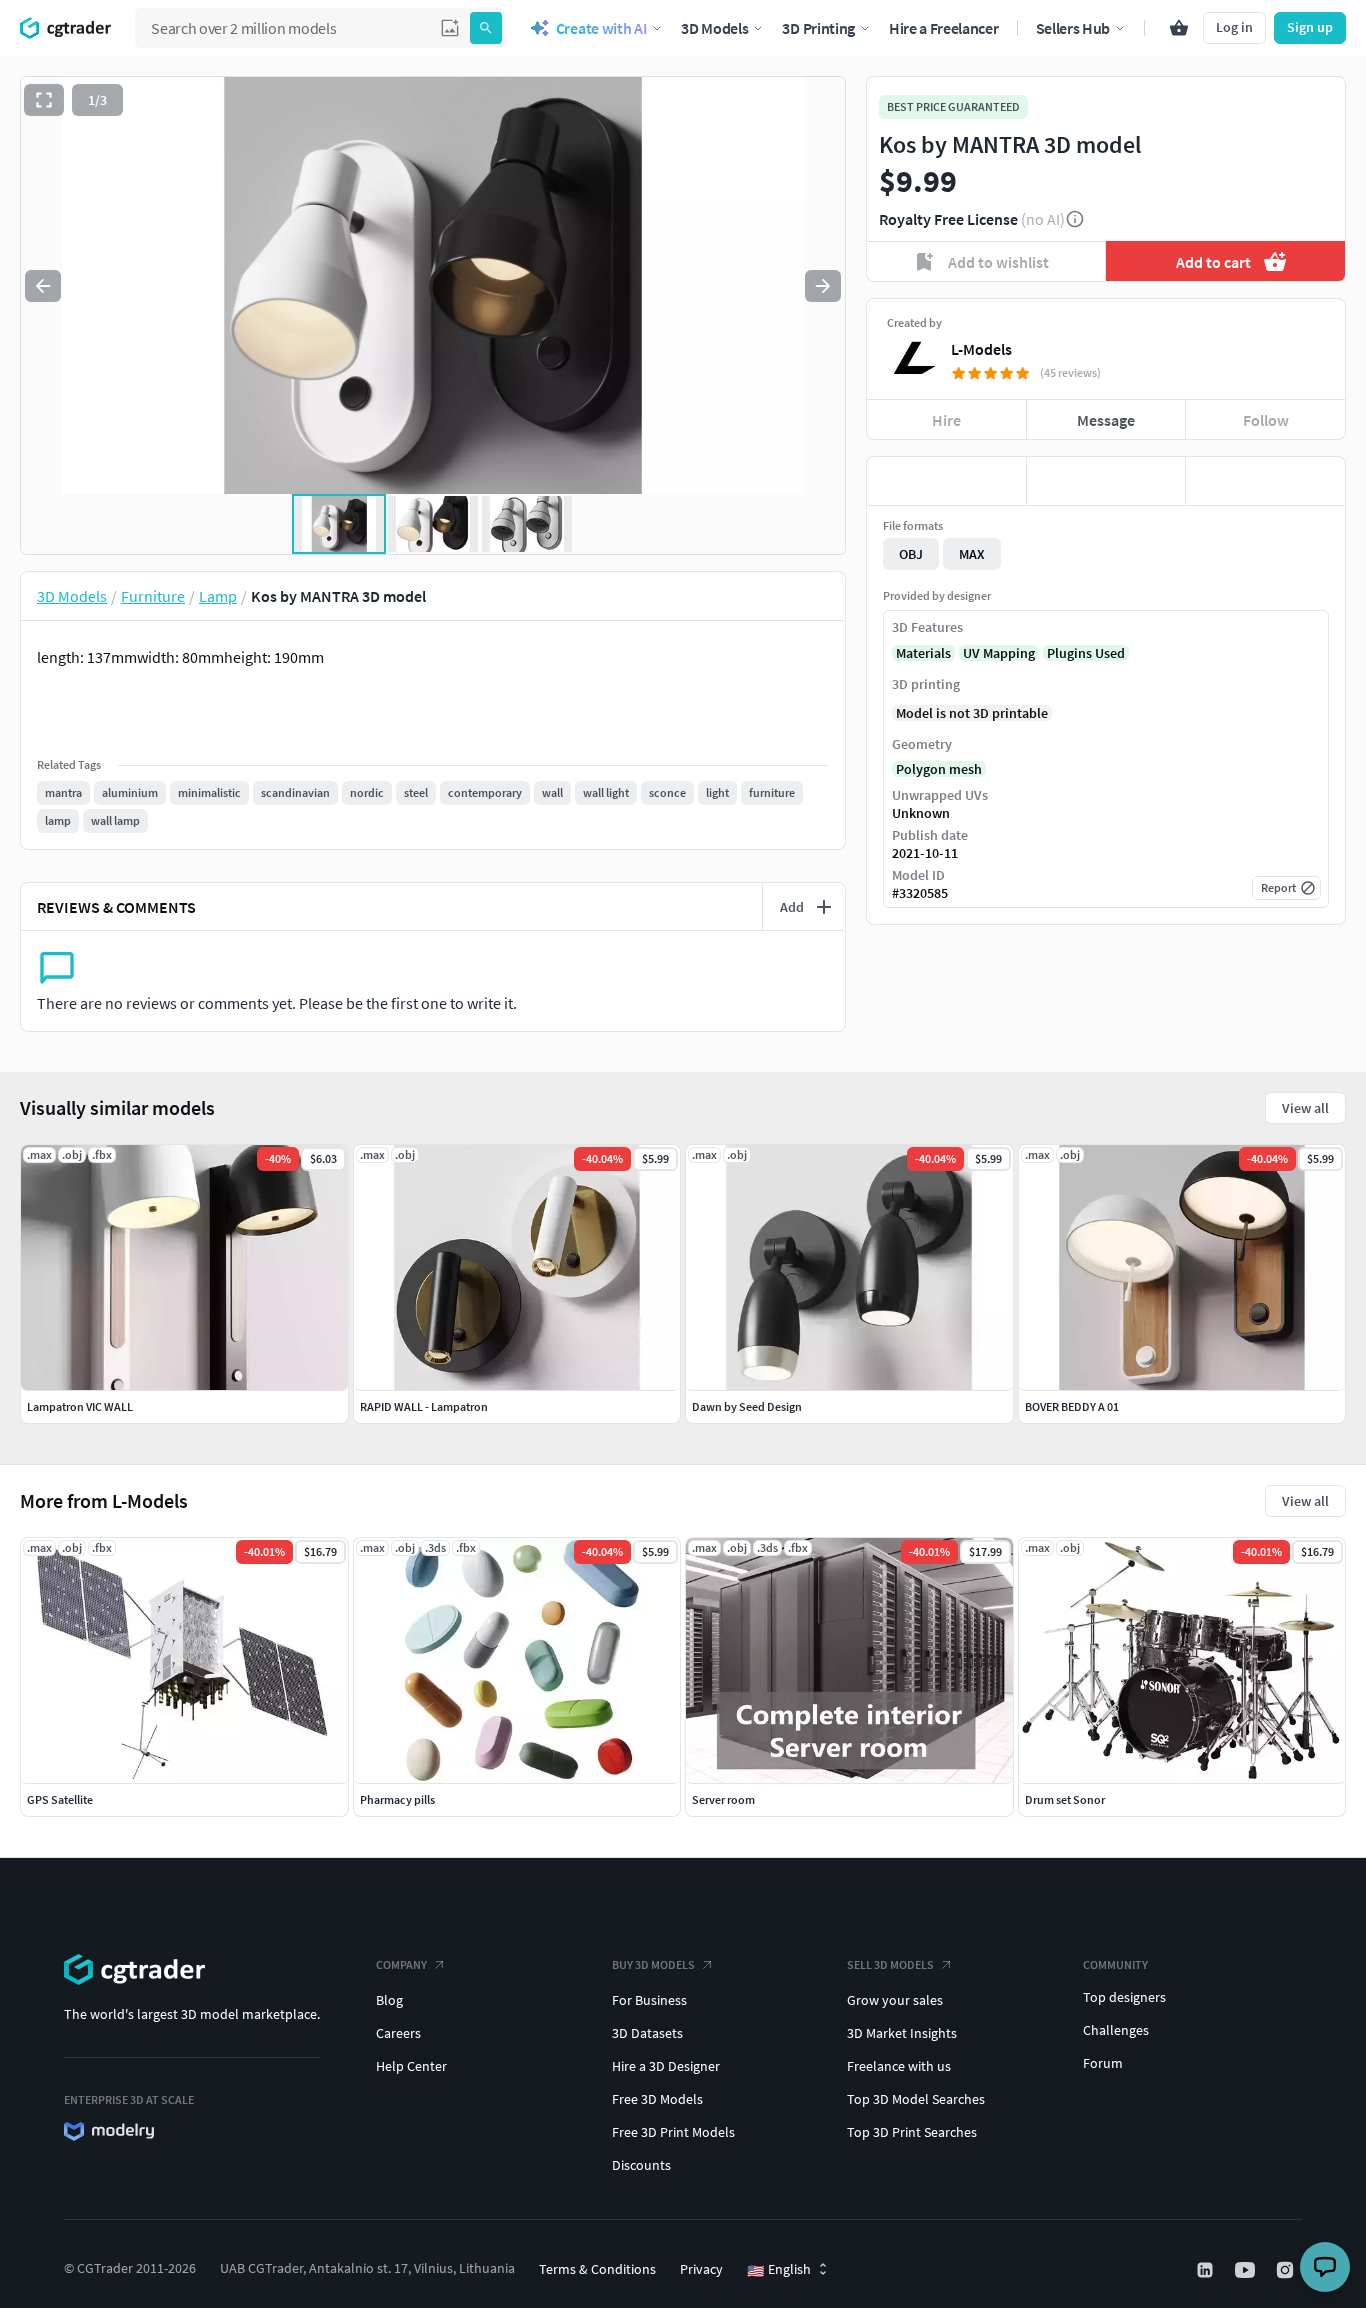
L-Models (981, 349)
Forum (1103, 2063)
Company (401, 1964)
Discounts (641, 2165)
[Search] (486, 28)
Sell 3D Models (890, 1964)
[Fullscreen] (44, 100)
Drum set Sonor (1065, 1799)
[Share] (1265, 481)
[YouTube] (1247, 2270)
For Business (649, 2000)
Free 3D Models (657, 2099)
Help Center (411, 2066)
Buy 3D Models (653, 1964)
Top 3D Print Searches (912, 2132)
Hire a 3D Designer (666, 2066)
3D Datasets (647, 2033)
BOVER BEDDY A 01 (1072, 1406)
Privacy (701, 2269)
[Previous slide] (43, 286)
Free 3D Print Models (673, 2132)
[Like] (946, 481)
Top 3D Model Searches (916, 2099)
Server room (723, 1799)
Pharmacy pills (397, 1799)
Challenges (1116, 2030)
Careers (398, 2033)
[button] (450, 28)
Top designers (1124, 1997)
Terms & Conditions (597, 2269)
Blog (389, 2000)
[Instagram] (1287, 2270)
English (779, 2270)
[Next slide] (823, 286)
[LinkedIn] (1207, 2270)
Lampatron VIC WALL (80, 1406)
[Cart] (1179, 28)
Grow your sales (895, 2000)
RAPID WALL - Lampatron (424, 1406)
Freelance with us (899, 2066)
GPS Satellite (60, 1799)
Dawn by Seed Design (747, 1406)
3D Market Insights (902, 2033)
